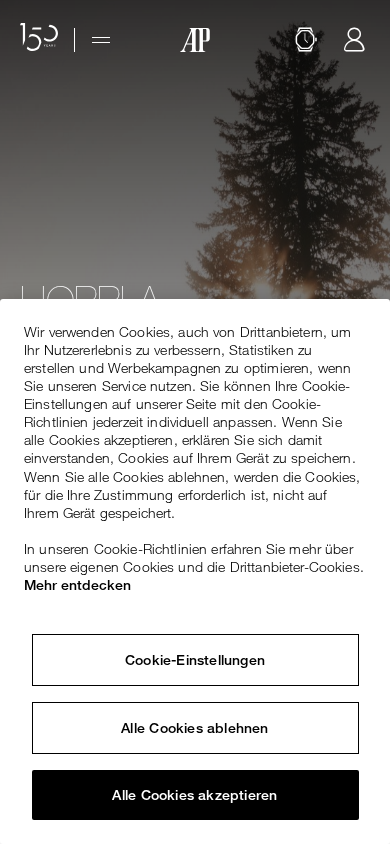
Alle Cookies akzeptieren (194, 795)
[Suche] (306, 40)
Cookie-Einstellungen (195, 660)
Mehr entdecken (77, 585)
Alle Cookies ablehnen (194, 728)
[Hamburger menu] (101, 40)
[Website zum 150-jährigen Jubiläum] (39, 40)
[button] (306, 40)
